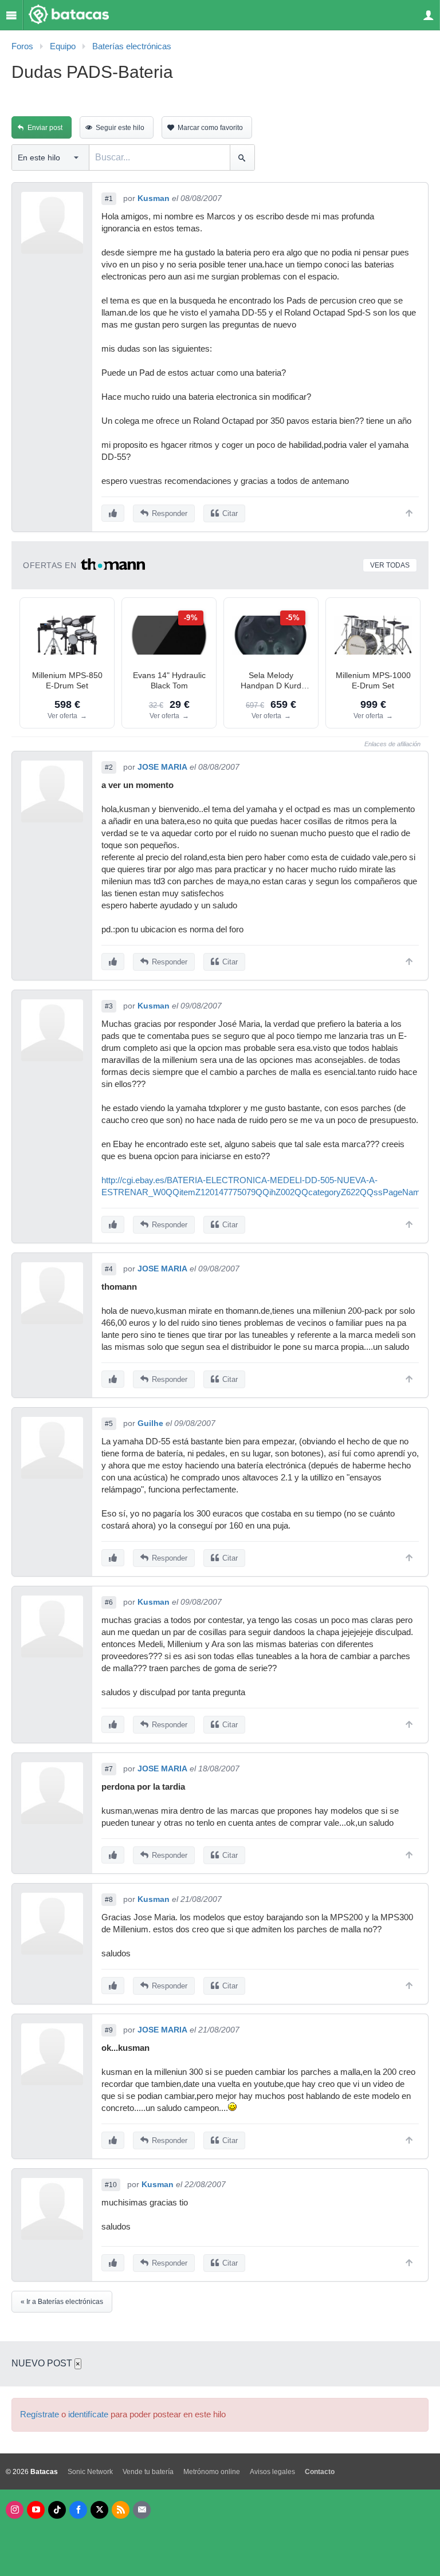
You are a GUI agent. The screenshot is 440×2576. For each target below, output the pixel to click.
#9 (109, 2030)
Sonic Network (90, 2472)
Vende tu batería (148, 2472)
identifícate (88, 2414)
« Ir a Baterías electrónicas (62, 2302)
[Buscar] (242, 157)
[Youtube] (36, 2510)
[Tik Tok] (57, 2510)
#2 (109, 767)
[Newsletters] (142, 2510)
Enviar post (45, 128)
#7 (109, 1769)
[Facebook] (78, 2510)
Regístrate (40, 2414)
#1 (109, 199)
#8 (109, 1900)
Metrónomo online (212, 2472)
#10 (111, 2185)
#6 (109, 1602)
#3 (109, 1006)
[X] (99, 2510)
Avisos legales (272, 2472)
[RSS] (121, 2510)
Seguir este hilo (120, 128)
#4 (109, 1269)
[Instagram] (15, 2510)
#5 (109, 1424)
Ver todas (390, 565)
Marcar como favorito (210, 128)
